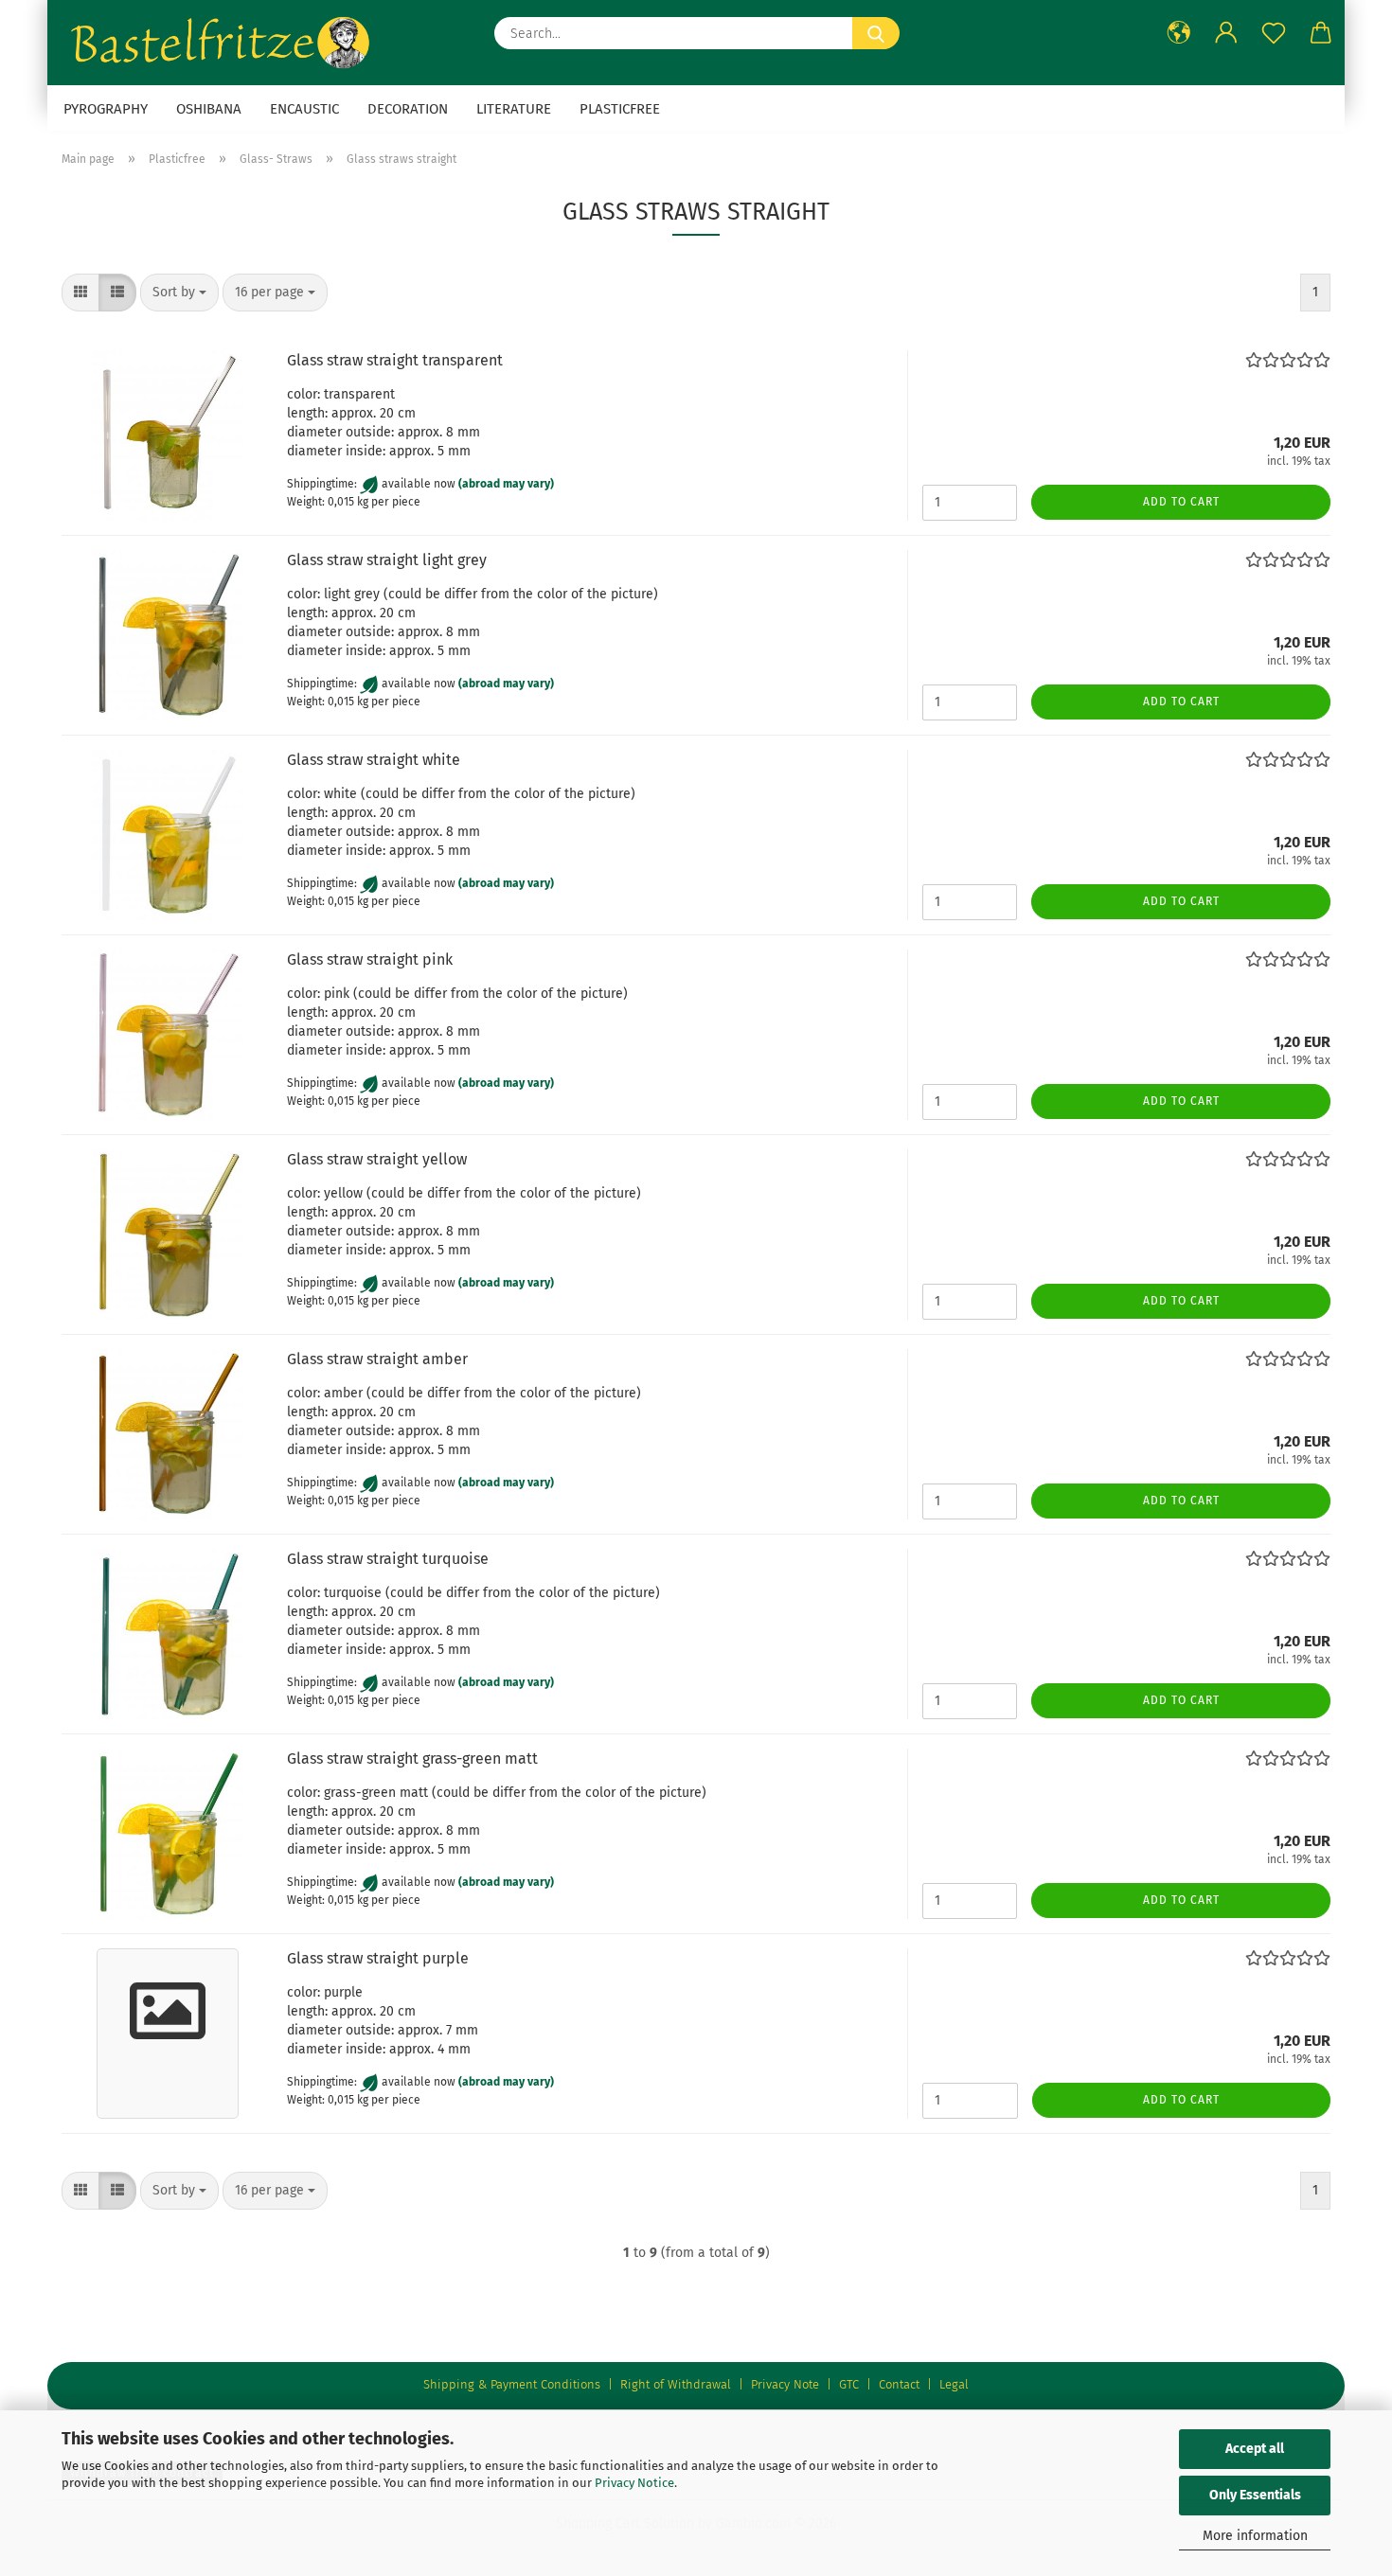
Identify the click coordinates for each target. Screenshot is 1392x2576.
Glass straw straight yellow (377, 1159)
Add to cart (1181, 502)
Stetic (1210, 315)
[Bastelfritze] (223, 43)
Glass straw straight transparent (395, 360)
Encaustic (304, 109)
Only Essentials (1255, 2495)
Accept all (1255, 2449)
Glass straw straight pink (370, 959)
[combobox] (179, 293)
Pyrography (106, 109)
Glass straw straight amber (377, 1359)
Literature (514, 109)
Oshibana (209, 109)
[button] (80, 293)
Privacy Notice (634, 2483)
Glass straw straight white (374, 760)
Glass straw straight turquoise (388, 1559)
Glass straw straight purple (378, 1958)
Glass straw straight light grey (387, 560)
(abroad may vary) (506, 485)
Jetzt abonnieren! (1178, 255)
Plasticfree (620, 109)
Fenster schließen (1178, 304)
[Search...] (876, 33)
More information (1255, 2536)
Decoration (408, 109)
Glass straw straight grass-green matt (412, 1759)
